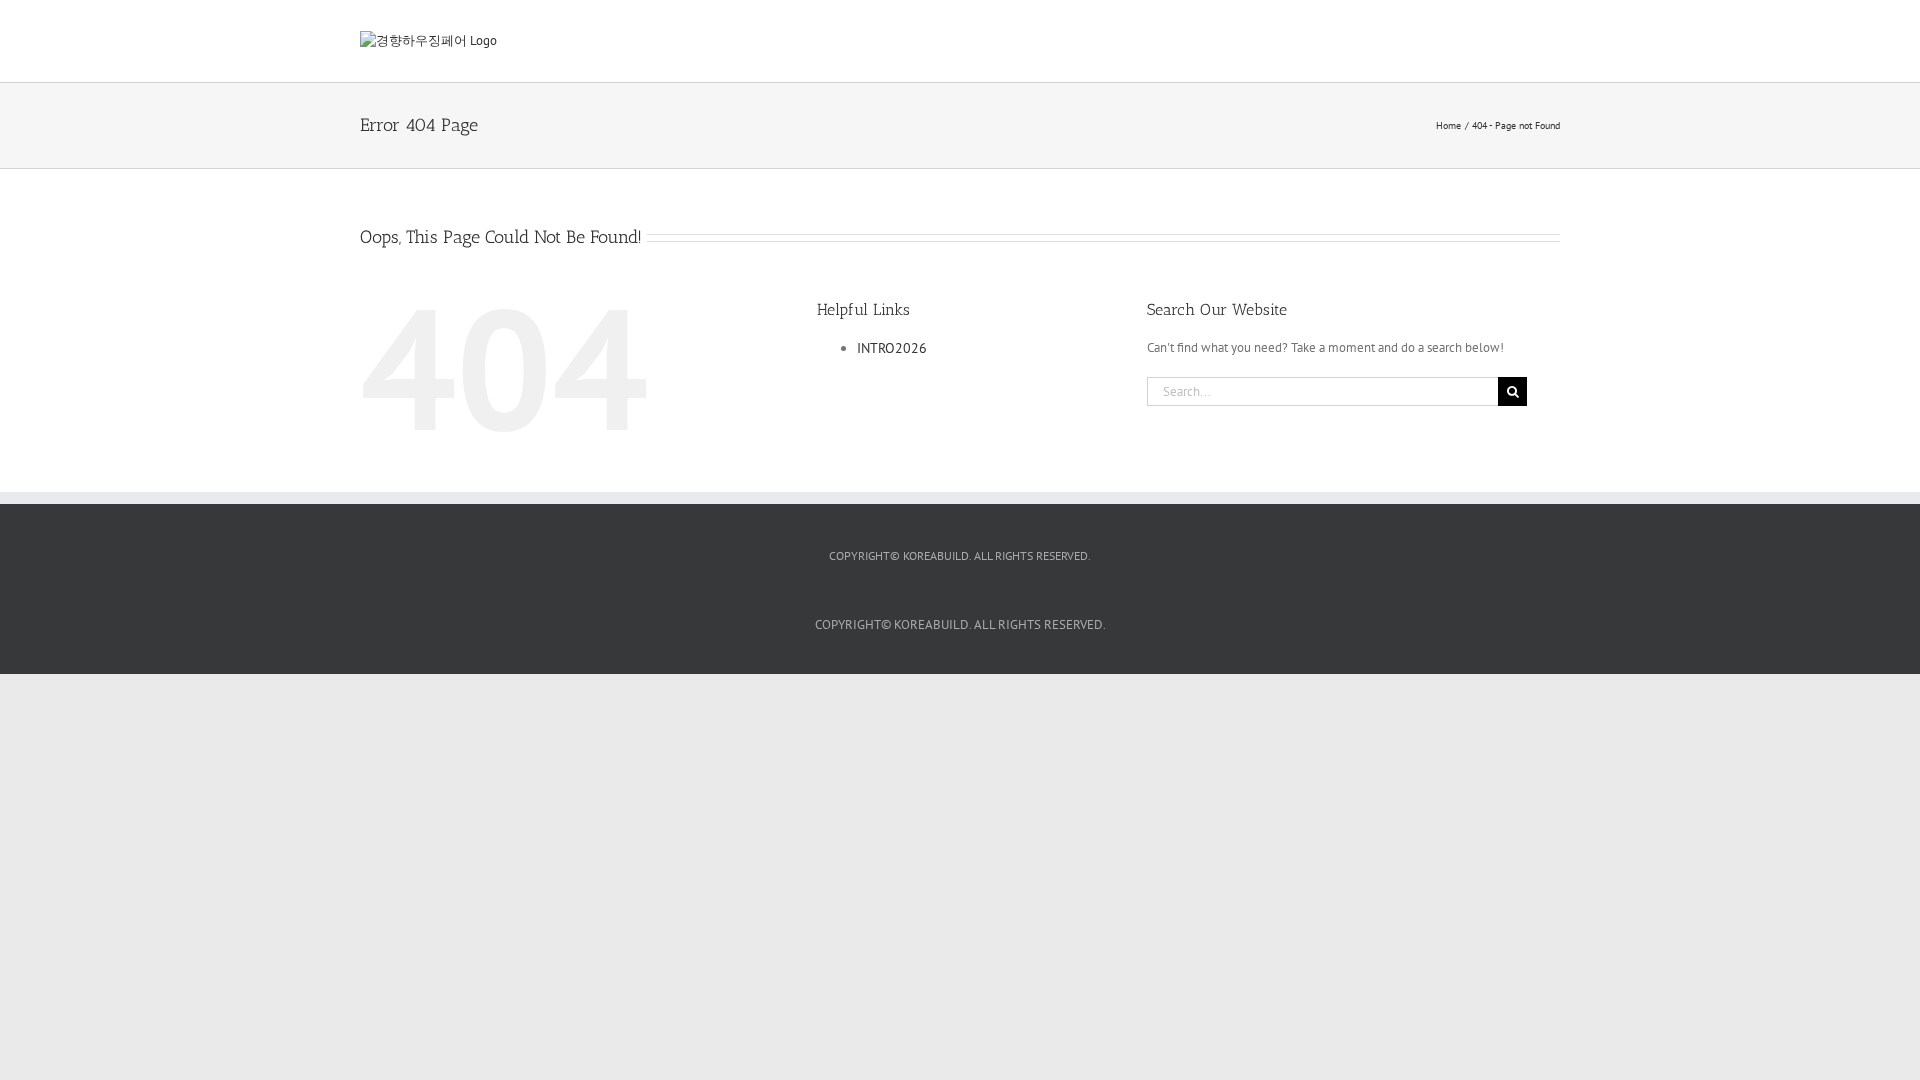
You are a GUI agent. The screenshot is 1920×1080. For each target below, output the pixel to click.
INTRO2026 (892, 348)
